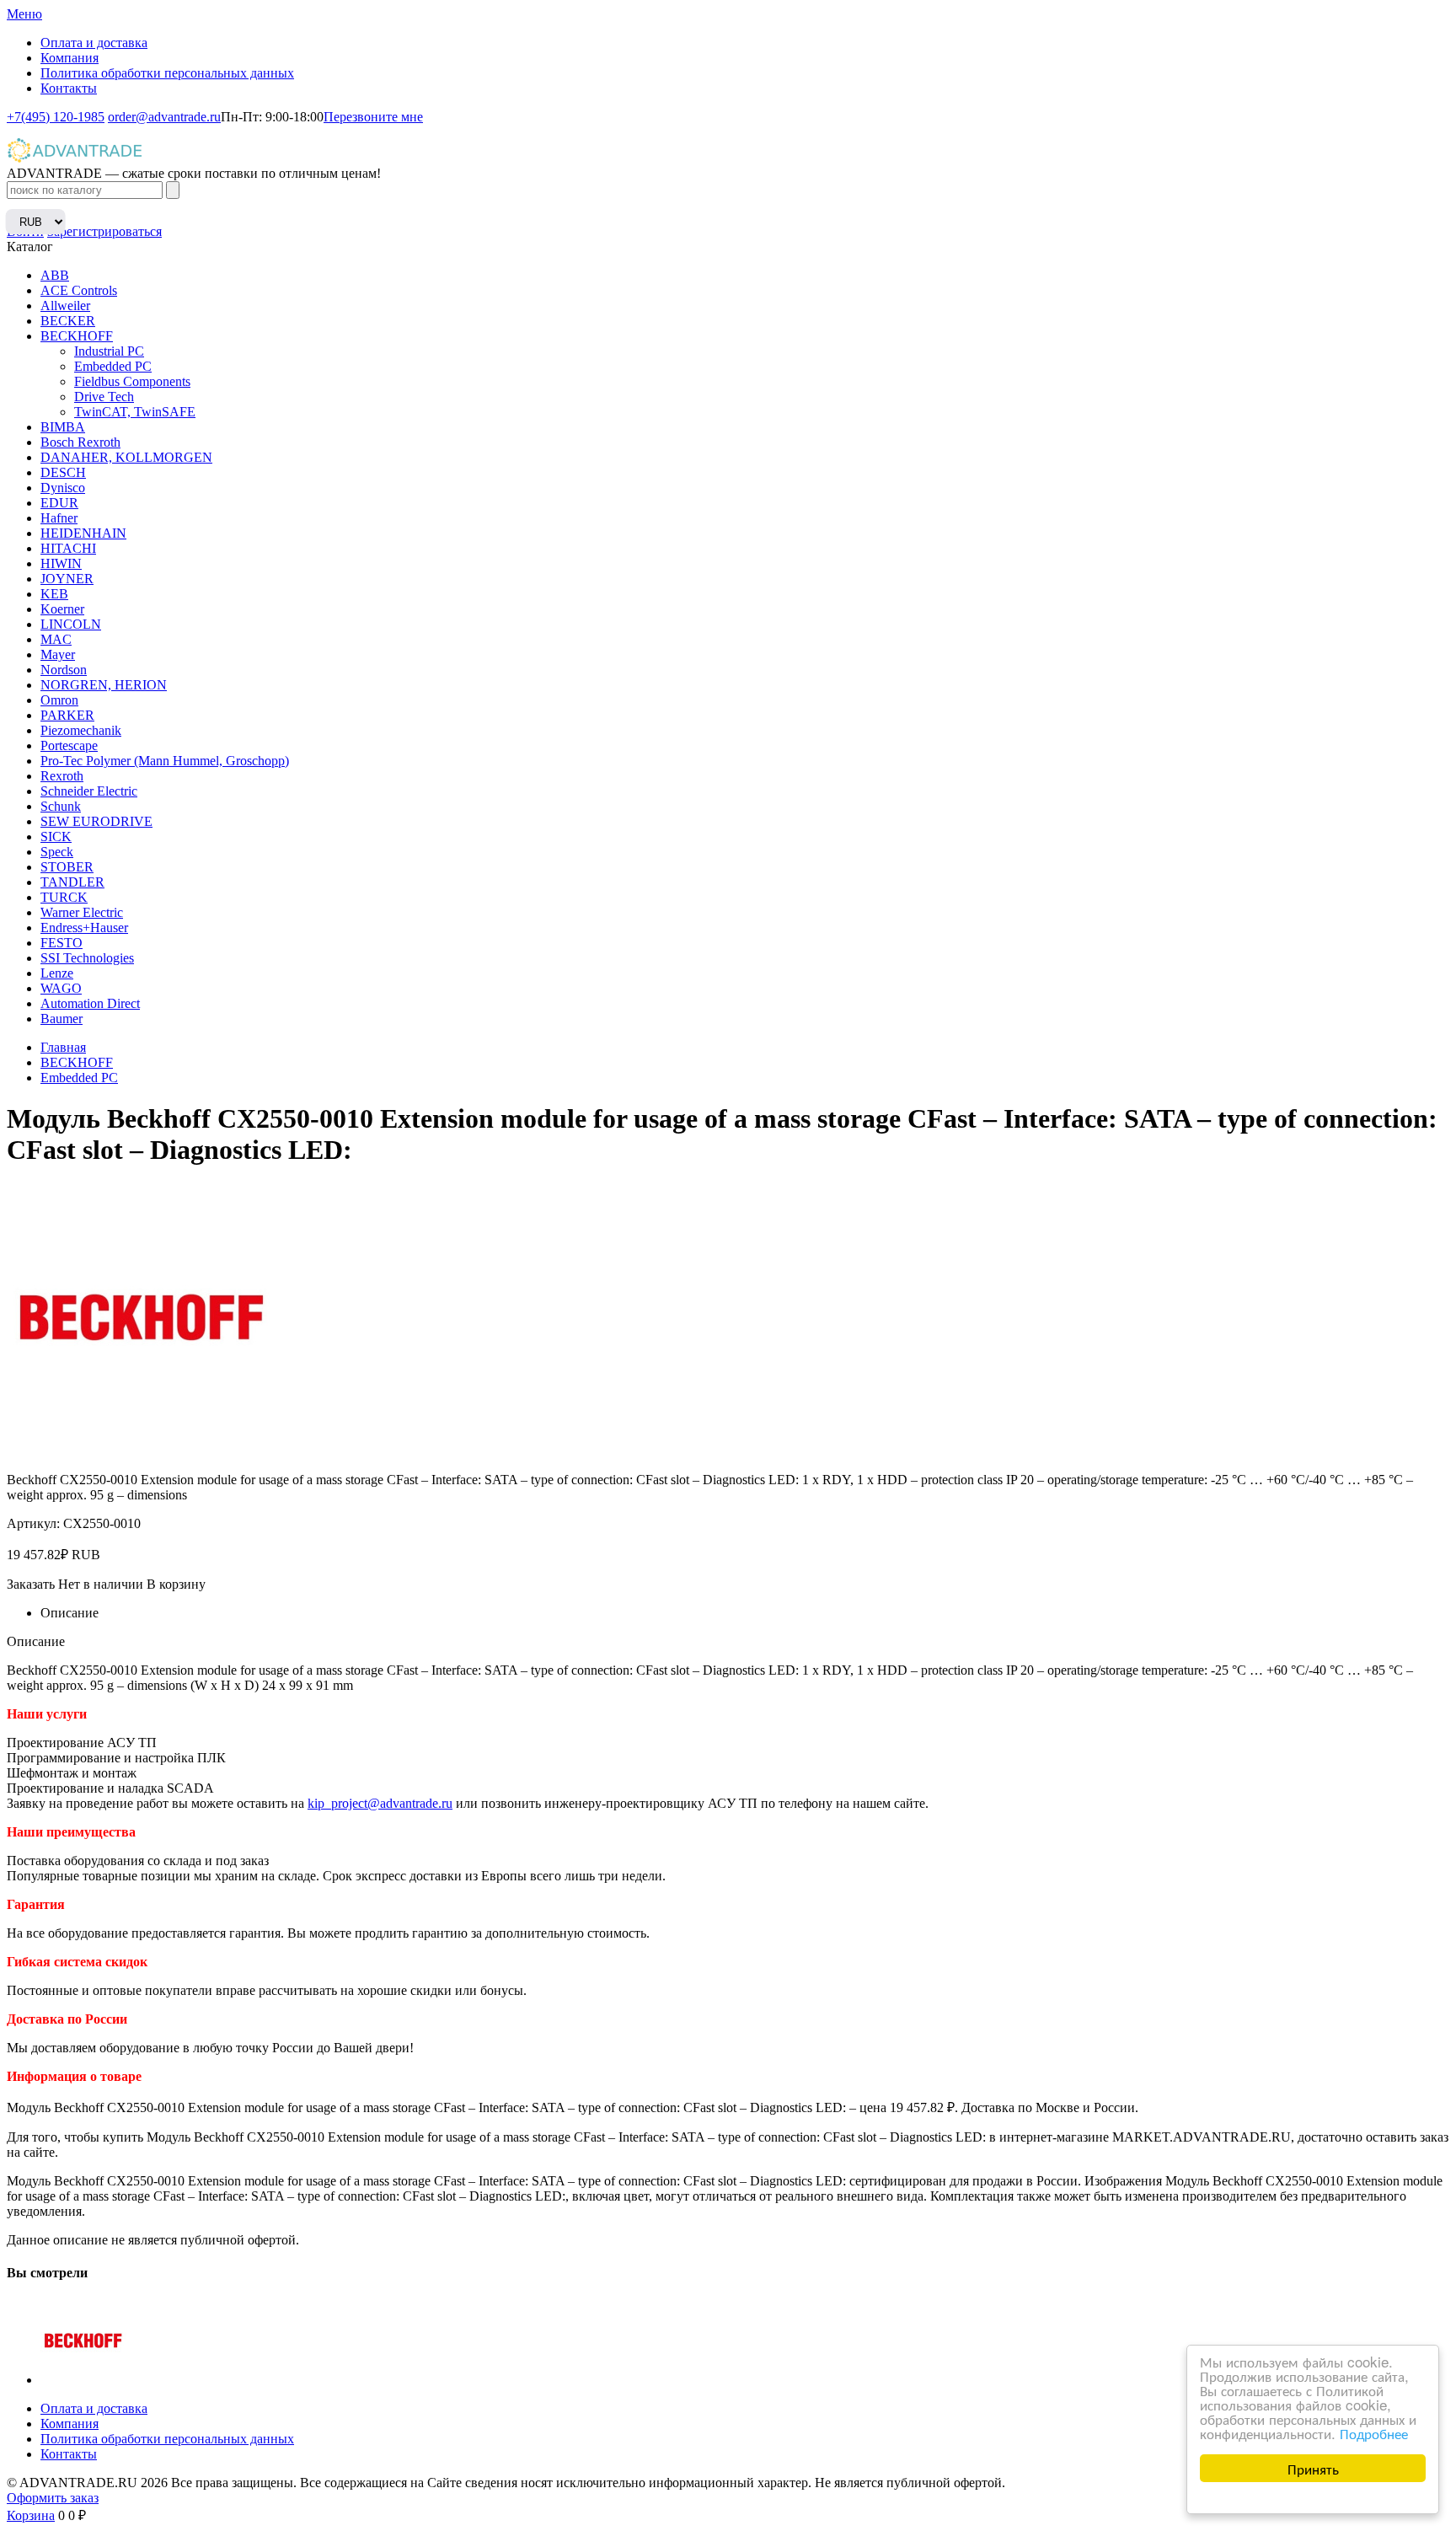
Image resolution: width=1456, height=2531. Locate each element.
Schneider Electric (89, 791)
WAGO (61, 988)
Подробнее (1374, 2433)
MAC (56, 639)
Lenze (57, 973)
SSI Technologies (87, 958)
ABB (55, 275)
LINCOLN (71, 624)
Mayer (58, 654)
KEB (54, 594)
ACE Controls (79, 290)
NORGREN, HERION (104, 685)
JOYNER (67, 579)
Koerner (62, 609)
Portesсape (69, 745)
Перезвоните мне (373, 117)
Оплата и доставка (94, 43)
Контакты (69, 88)
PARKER (67, 715)
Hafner (59, 518)
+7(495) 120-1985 (56, 117)
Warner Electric (82, 912)
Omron (59, 700)
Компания (70, 58)
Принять (1313, 2468)
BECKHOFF (77, 336)
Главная (63, 1047)
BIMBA (63, 427)
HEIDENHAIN (83, 533)
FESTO (62, 943)
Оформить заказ (53, 2498)
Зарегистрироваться (104, 231)
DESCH (63, 472)
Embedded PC (113, 366)
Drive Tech (104, 397)
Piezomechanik (81, 730)
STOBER (67, 867)
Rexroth (62, 776)
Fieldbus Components (132, 381)
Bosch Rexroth (80, 442)
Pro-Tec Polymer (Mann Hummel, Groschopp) (165, 761)
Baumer (62, 1019)
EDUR (59, 503)
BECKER (68, 321)
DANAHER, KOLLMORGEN (126, 457)
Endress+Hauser (84, 928)
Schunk (61, 806)
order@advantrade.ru (164, 117)
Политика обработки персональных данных (167, 73)
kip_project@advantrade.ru (380, 1803)
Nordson (64, 670)
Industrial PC (109, 351)
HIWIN (61, 563)
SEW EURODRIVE (96, 821)
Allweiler (65, 306)
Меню (24, 14)
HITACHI (68, 548)
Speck (57, 852)
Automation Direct (90, 1003)
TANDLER (72, 882)
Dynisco (63, 488)
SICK (56, 837)
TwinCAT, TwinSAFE (135, 412)
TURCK (64, 897)
